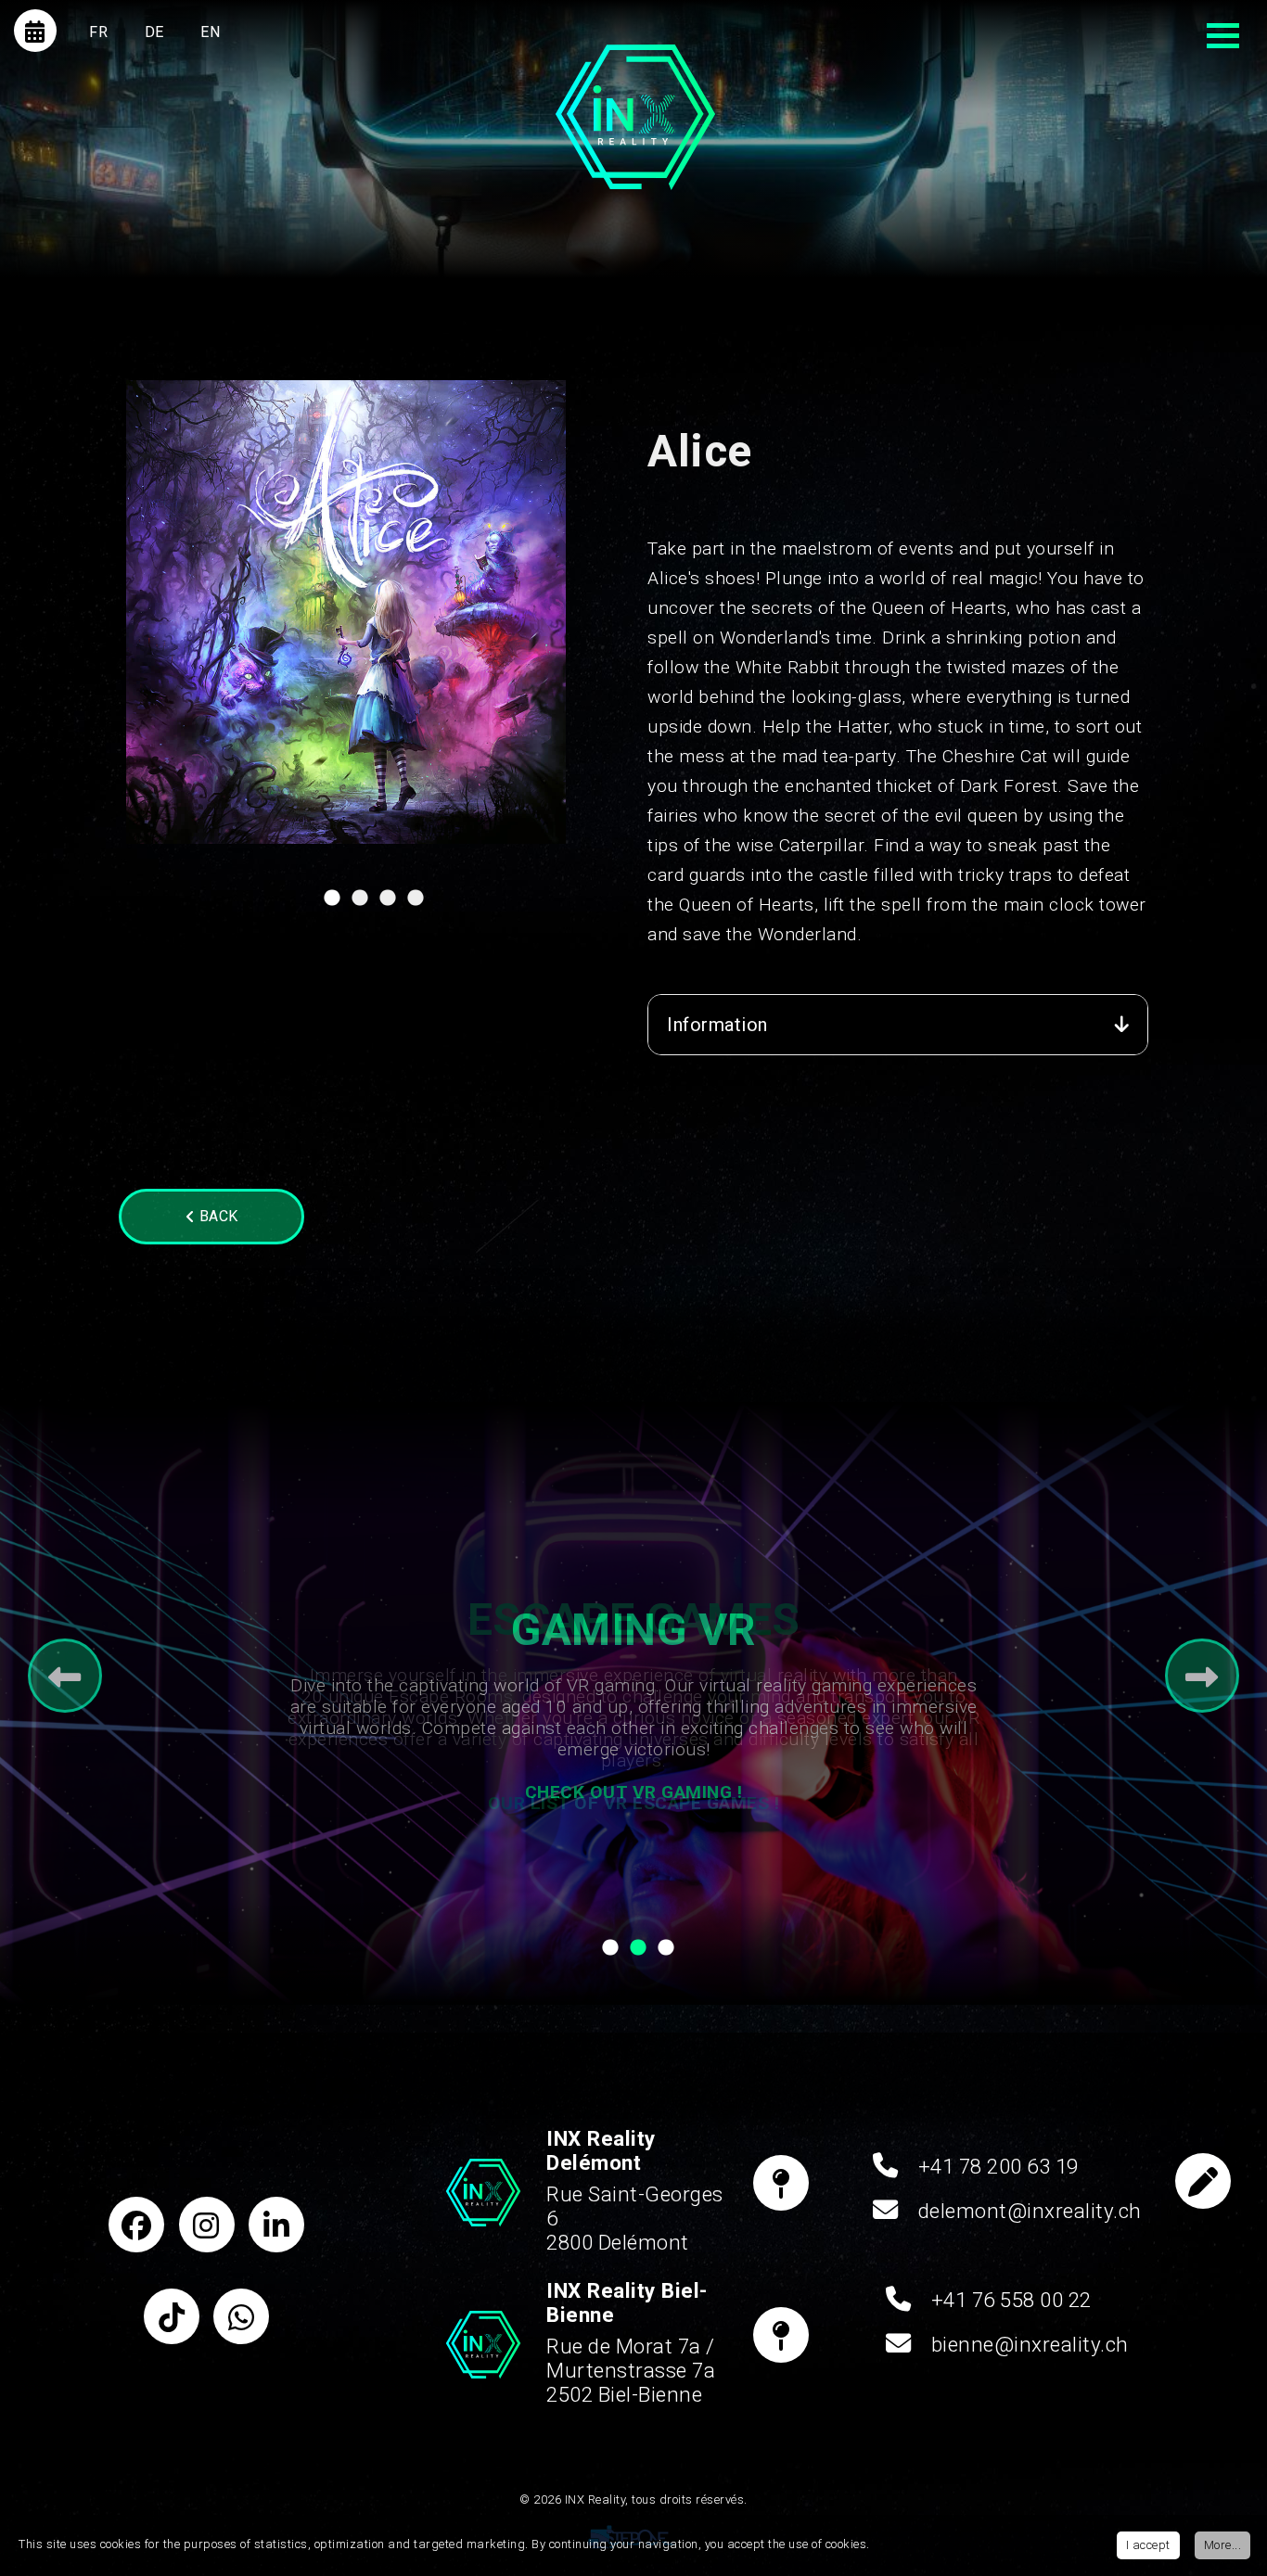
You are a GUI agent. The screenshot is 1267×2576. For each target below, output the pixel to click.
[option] (346, 612)
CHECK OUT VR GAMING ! (634, 1792)
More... (1223, 2545)
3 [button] (388, 903)
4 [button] (416, 903)
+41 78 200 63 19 (998, 2166)
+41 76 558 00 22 (1011, 2300)
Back (217, 1216)
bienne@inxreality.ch (1030, 2344)
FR (98, 32)
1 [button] (332, 903)
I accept (1148, 2545)
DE (154, 32)
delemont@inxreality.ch (1030, 2211)
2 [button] (360, 903)
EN (210, 32)
